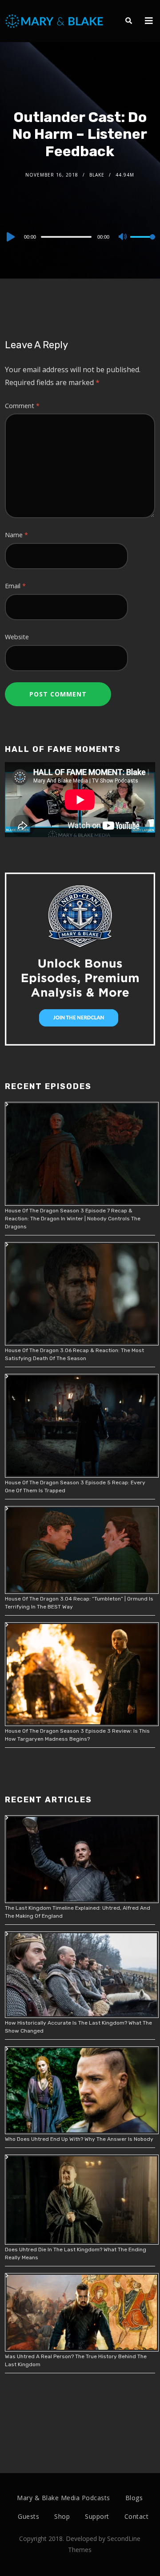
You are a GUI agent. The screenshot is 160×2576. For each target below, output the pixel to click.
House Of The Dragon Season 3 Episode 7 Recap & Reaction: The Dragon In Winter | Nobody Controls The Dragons (73, 1219)
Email (15, 586)
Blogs (134, 2498)
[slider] (143, 244)
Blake (97, 175)
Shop (62, 2516)
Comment (22, 406)
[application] (80, 236)
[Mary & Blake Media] (55, 21)
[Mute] (123, 237)
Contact (137, 2516)
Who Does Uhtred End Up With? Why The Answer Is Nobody (79, 2139)
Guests (28, 2516)
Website (17, 637)
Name (16, 535)
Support (97, 2516)
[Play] (10, 237)
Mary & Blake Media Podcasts (64, 2498)
